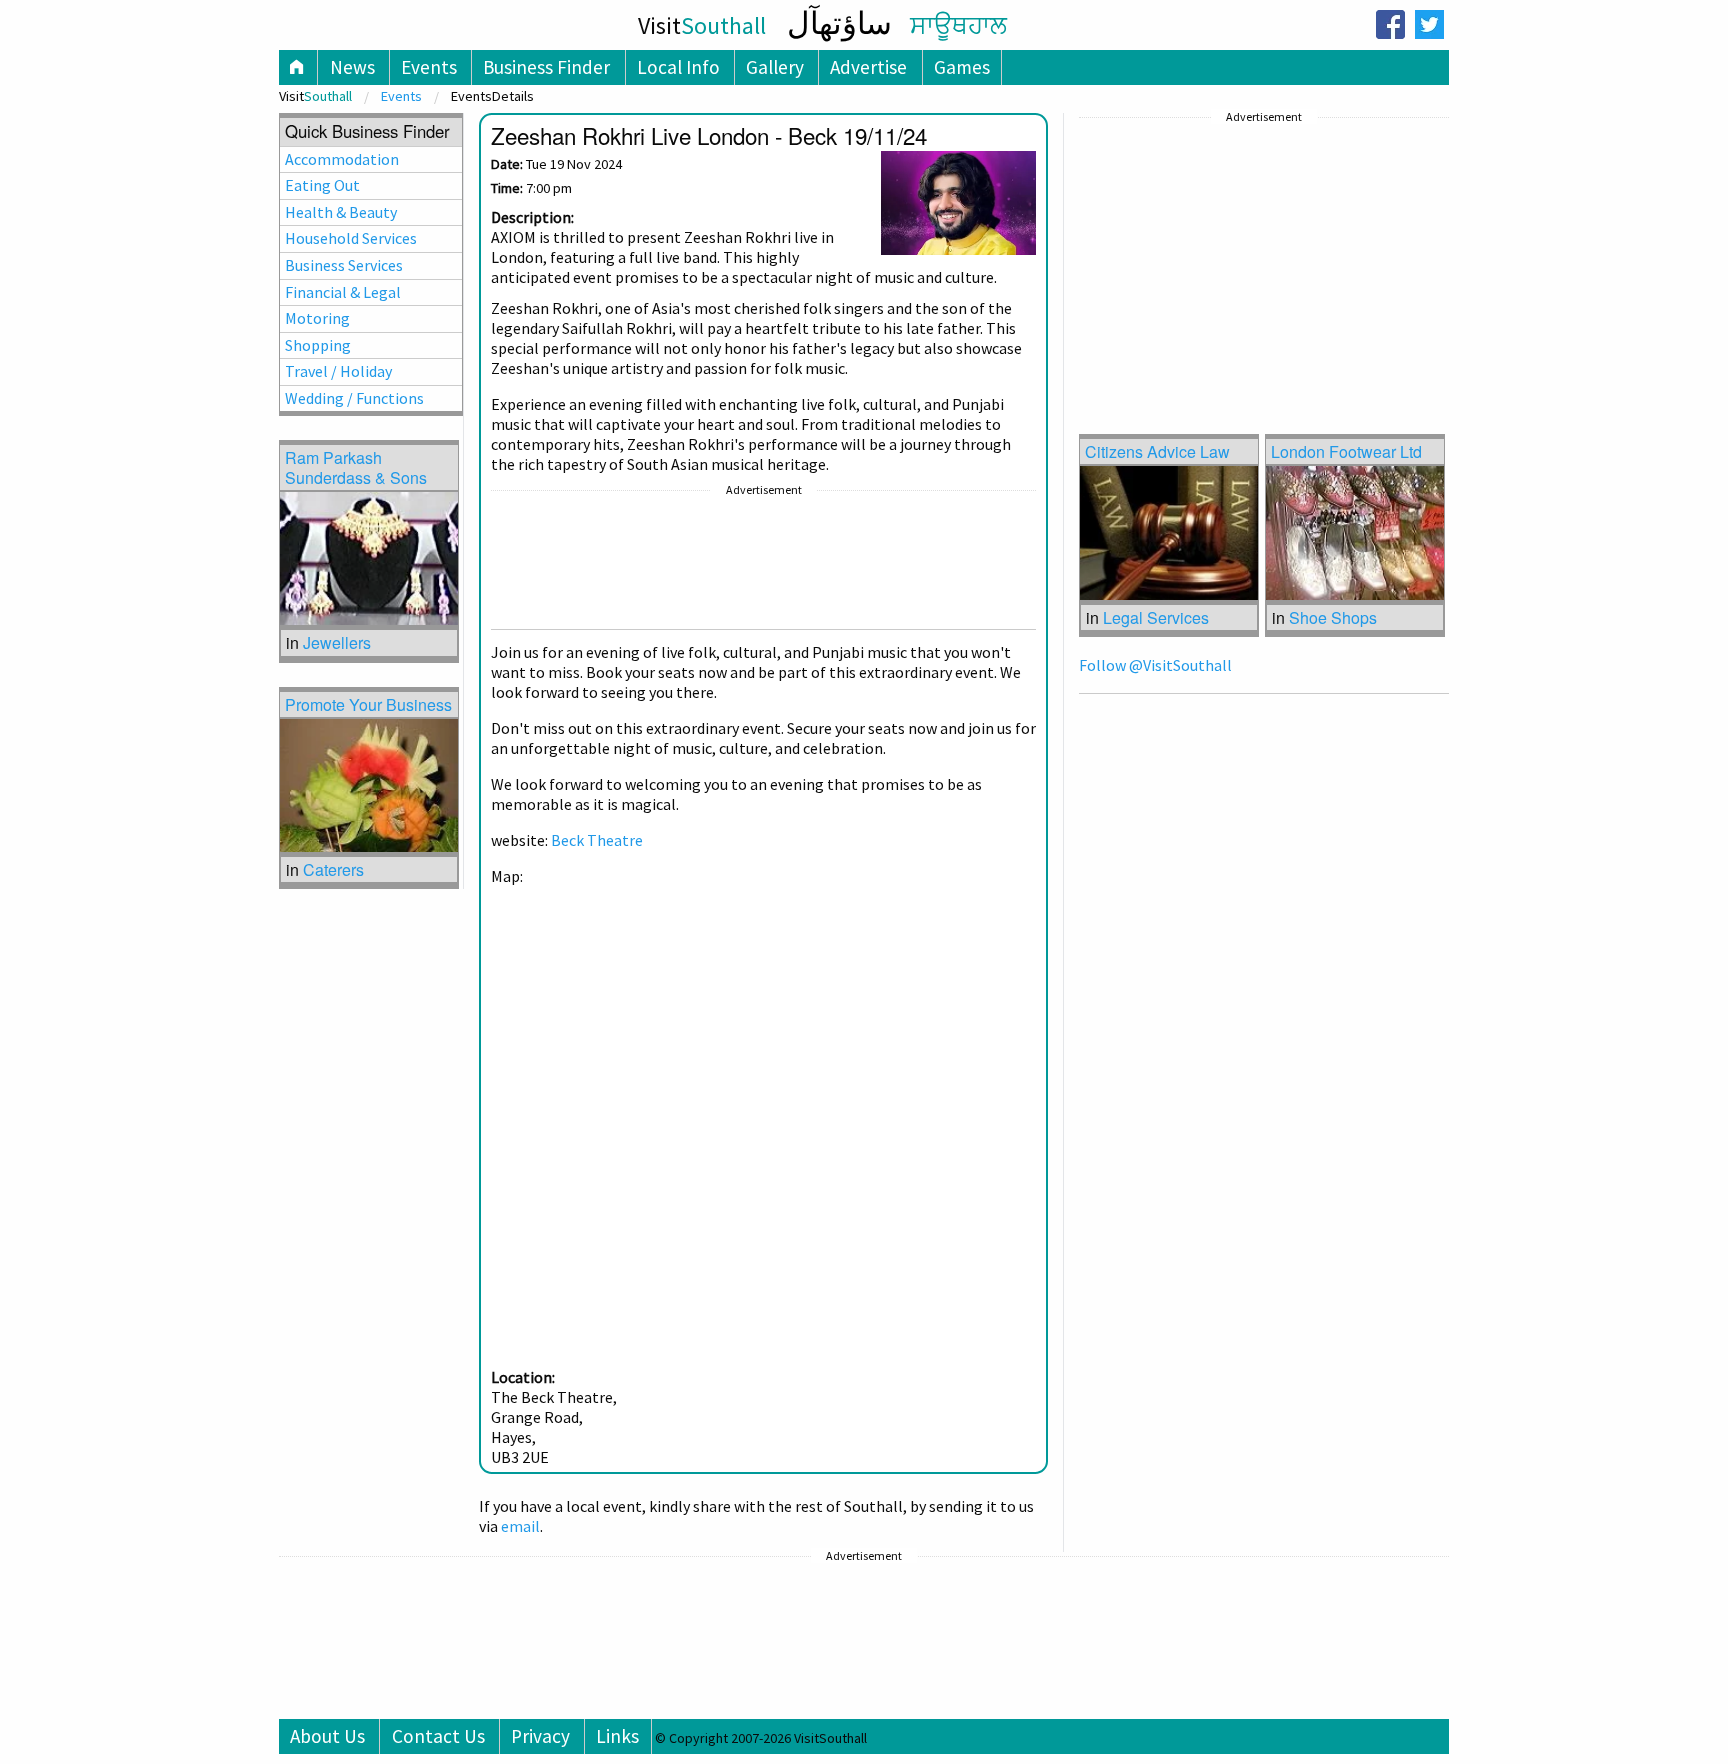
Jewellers (337, 642)
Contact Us (438, 1736)
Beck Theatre (597, 840)
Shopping (318, 345)
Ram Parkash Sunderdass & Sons (356, 467)
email (520, 1526)
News (352, 67)
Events (429, 67)
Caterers (333, 869)
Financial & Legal (343, 292)
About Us (327, 1736)
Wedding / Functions (354, 398)
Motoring (317, 318)
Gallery (775, 67)
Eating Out (322, 185)
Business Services (344, 265)
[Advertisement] (764, 563)
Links (617, 1736)
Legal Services (1156, 617)
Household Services (351, 238)
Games (962, 67)
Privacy (540, 1736)
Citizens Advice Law (1157, 451)
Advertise (868, 67)
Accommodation (342, 159)
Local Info (678, 67)
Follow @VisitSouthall (1155, 665)
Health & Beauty (341, 212)
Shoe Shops (1333, 617)
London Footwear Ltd (1346, 451)
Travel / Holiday (338, 371)
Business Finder (546, 67)
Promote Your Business (368, 704)
